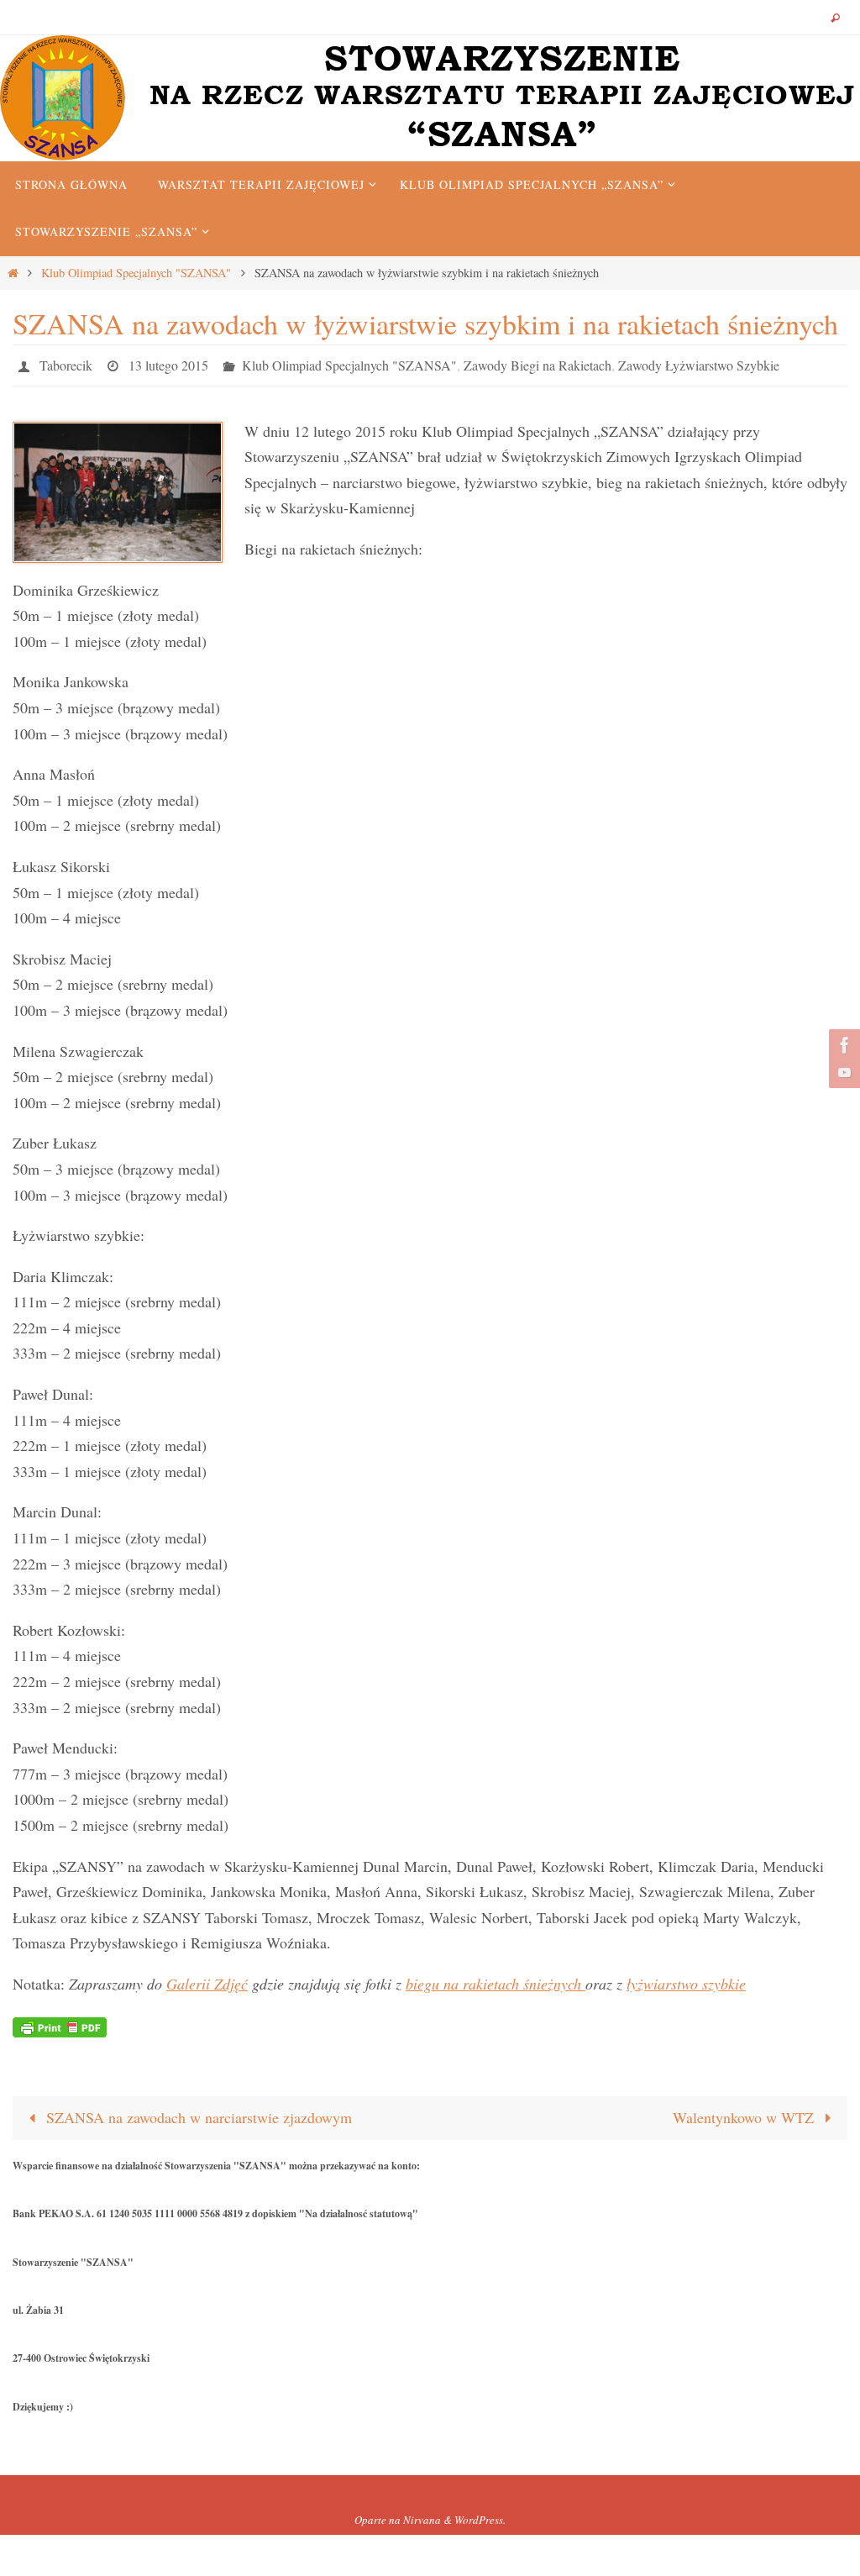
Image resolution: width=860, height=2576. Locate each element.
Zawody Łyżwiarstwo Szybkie (699, 363)
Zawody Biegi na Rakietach (537, 363)
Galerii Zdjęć (207, 1979)
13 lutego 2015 (168, 363)
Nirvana (422, 2516)
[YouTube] (842, 1072)
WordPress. (480, 2516)
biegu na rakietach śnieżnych (496, 1979)
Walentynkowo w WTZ (745, 2113)
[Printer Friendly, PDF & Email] (60, 2021)
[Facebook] (842, 1045)
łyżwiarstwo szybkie (686, 1979)
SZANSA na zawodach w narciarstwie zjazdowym (197, 2113)
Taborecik (66, 363)
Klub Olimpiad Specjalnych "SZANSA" (136, 273)
